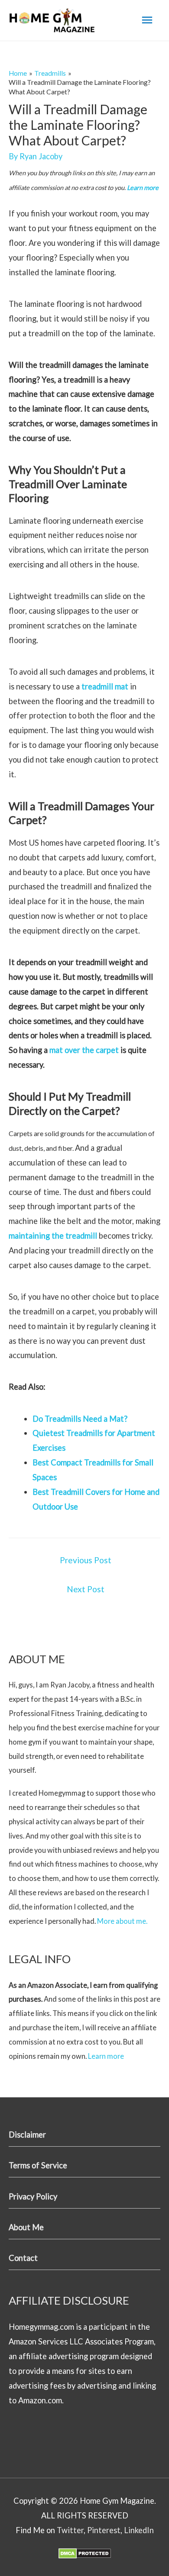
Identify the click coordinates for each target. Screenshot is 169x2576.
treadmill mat (105, 686)
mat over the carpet (84, 1050)
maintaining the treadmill (53, 1236)
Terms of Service (38, 2165)
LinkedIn (139, 2530)
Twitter (70, 2530)
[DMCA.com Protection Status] (85, 2553)
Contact (23, 2258)
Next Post (86, 1589)
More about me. (122, 1921)
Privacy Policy (33, 2196)
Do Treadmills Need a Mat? (80, 1419)
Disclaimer (27, 2135)
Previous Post (86, 1560)
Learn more (143, 188)
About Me (26, 2227)
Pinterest (104, 2530)
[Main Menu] (147, 20)
